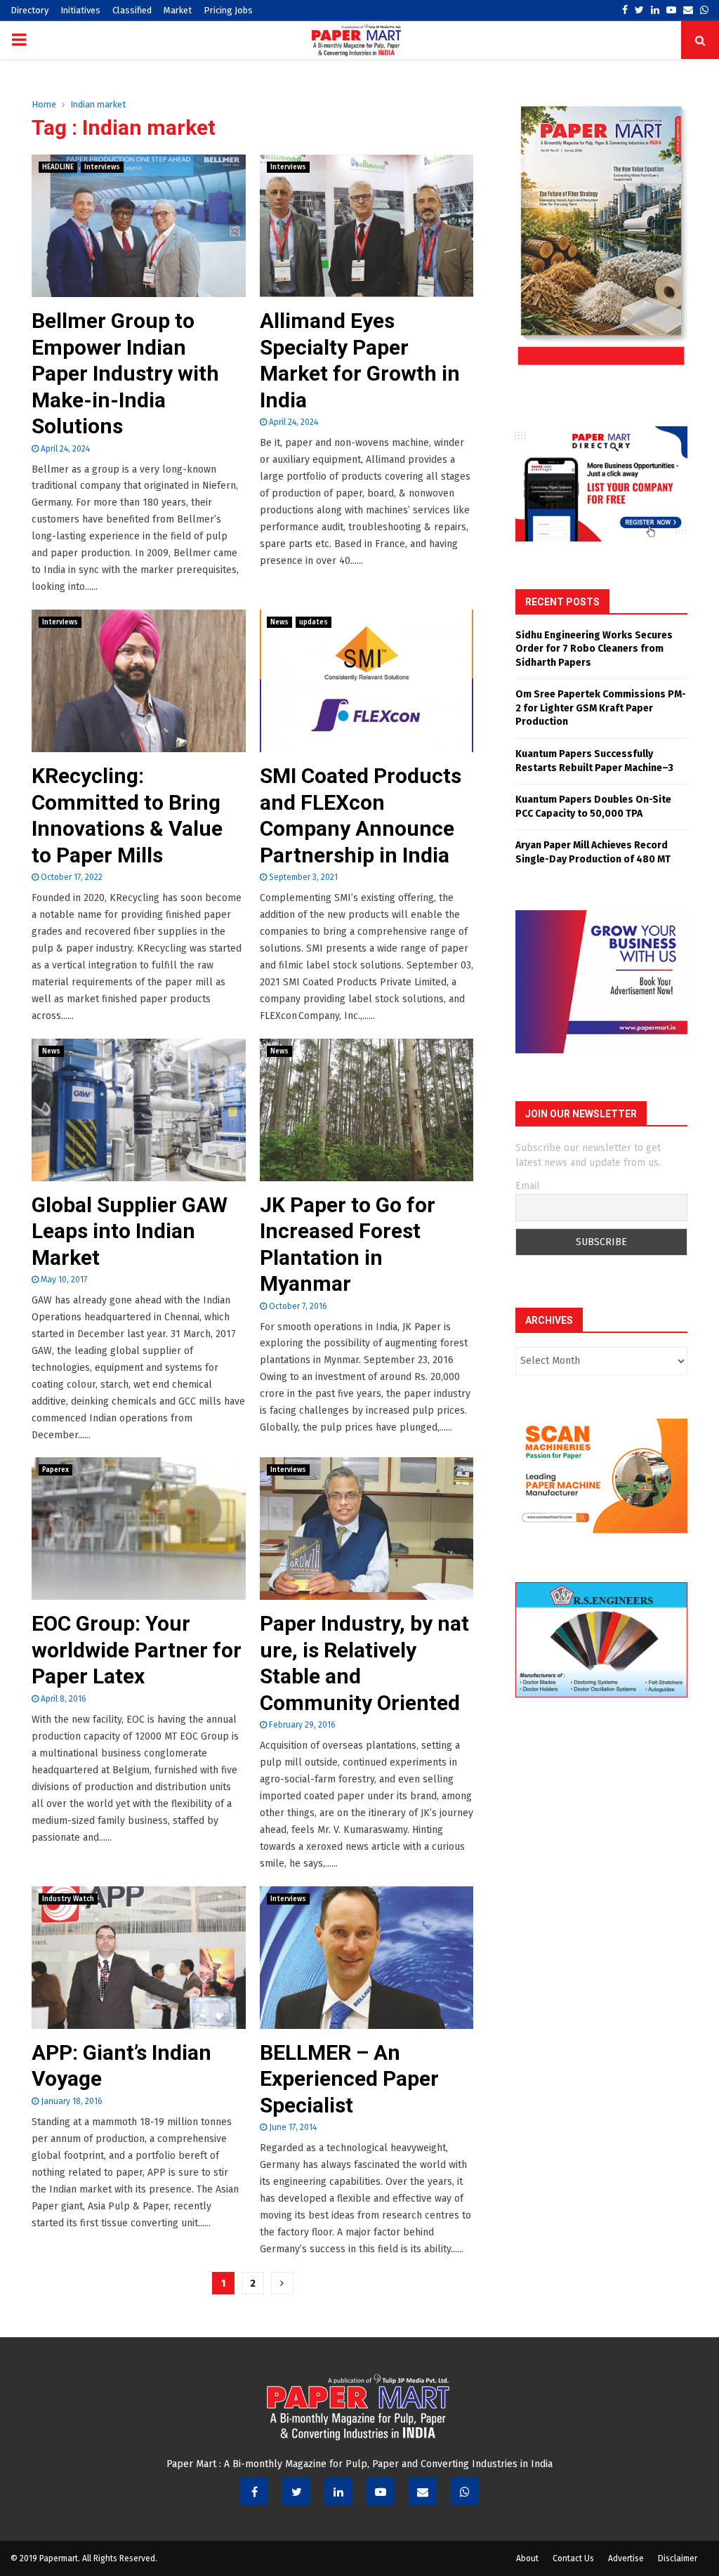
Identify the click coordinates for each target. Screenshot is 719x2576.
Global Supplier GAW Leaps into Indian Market (130, 1231)
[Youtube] (381, 2492)
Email (528, 1186)
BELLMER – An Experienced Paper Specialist (349, 2079)
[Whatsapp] (465, 2492)
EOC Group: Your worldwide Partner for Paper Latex (137, 1650)
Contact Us (573, 2558)
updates (314, 622)
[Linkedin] (338, 2492)
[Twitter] (296, 2492)
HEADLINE (58, 167)
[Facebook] (254, 2492)
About (527, 2558)
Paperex (55, 1470)
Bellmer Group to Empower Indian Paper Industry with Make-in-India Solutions (125, 373)
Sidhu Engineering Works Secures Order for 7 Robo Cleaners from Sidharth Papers (594, 649)
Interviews (102, 167)
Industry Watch (68, 1899)
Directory (29, 10)
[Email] (423, 2492)
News (279, 622)
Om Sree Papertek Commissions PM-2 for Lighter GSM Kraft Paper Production (601, 708)
